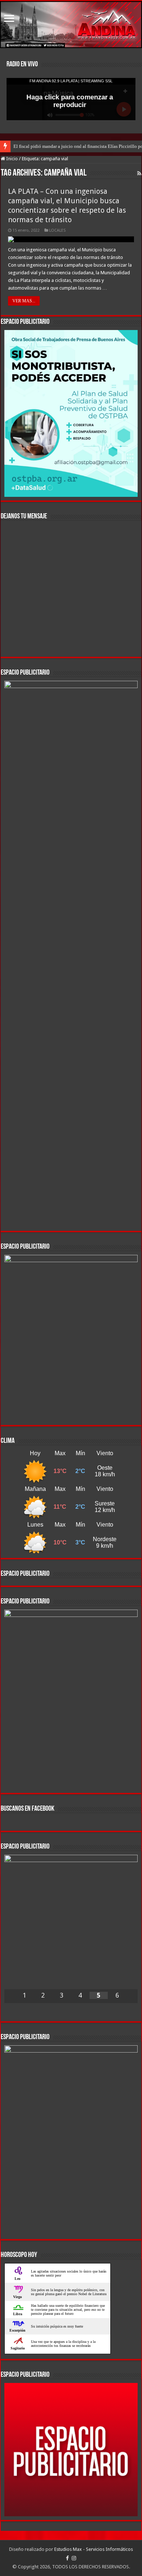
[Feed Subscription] (139, 173)
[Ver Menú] (9, 19)
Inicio (11, 159)
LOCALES (57, 230)
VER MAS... (24, 301)
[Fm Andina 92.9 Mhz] (71, 25)
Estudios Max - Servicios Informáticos (94, 2549)
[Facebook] (67, 2558)
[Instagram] (74, 2558)
